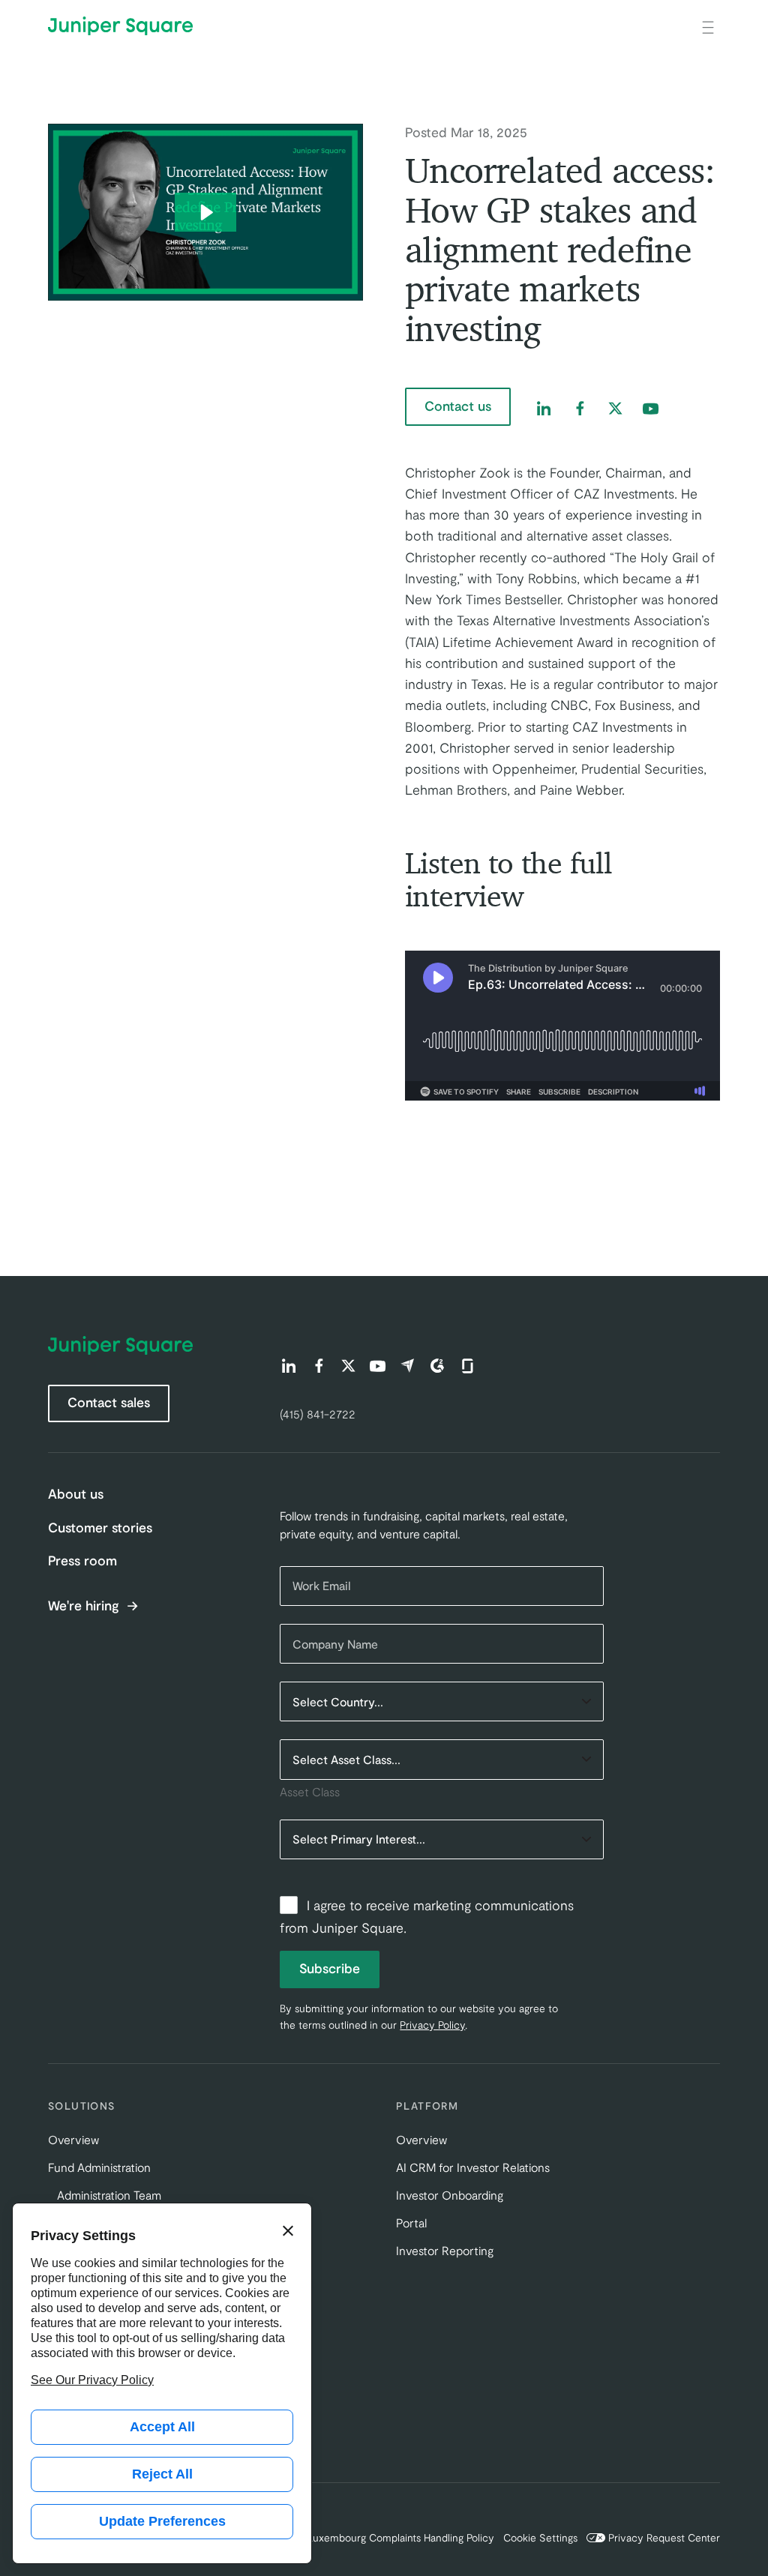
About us (76, 1493)
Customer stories (100, 1527)
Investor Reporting (445, 2250)
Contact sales (109, 1402)
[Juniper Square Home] (120, 26)
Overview (73, 2139)
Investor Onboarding (450, 2195)
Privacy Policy (432, 2025)
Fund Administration (99, 2167)
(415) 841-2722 (318, 1414)
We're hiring (85, 1606)
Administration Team (109, 2195)
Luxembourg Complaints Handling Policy (400, 2537)
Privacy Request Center (664, 2537)
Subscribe (330, 1968)
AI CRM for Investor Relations (473, 2167)
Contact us (458, 406)
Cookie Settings (540, 2537)
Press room (82, 1560)
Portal (411, 2223)
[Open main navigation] (708, 26)
